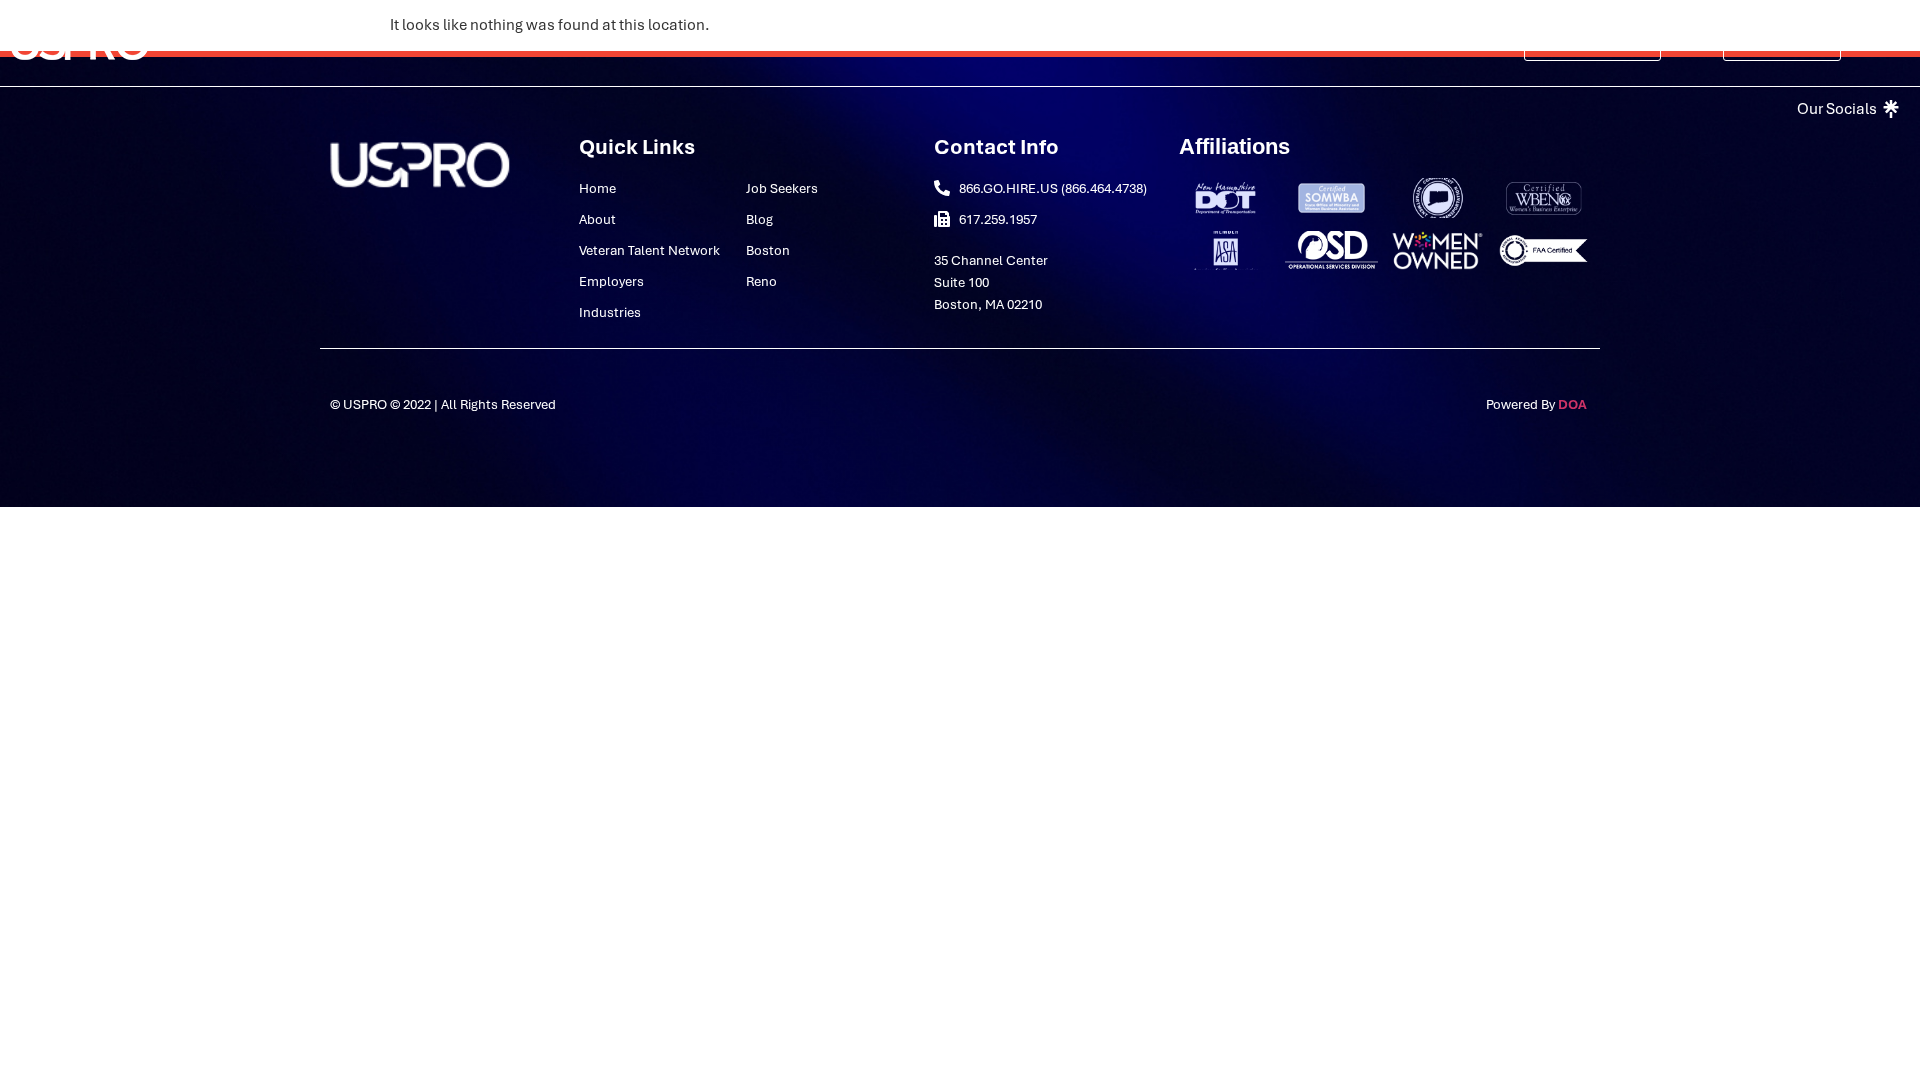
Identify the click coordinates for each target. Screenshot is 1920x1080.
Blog (1092, 43)
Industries (870, 43)
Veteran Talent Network (615, 43)
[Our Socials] (1846, 109)
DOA (1574, 404)
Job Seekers (1004, 43)
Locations (1171, 43)
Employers (767, 43)
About (454, 43)
